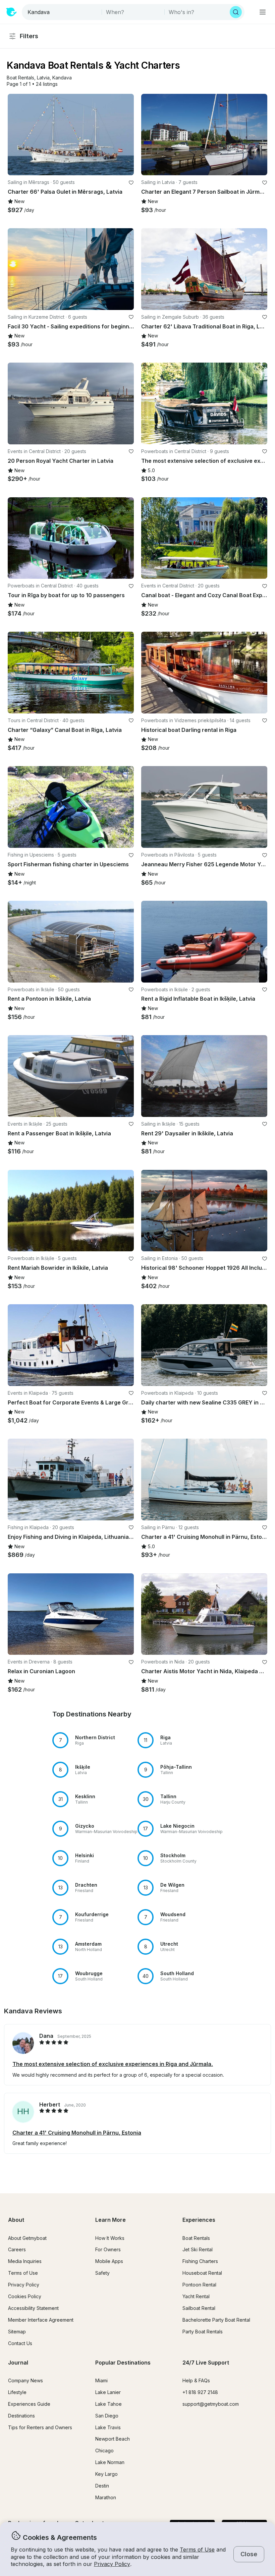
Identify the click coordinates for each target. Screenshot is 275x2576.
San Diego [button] (107, 2416)
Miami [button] (101, 2380)
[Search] (236, 12)
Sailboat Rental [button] (199, 2308)
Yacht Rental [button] (196, 2296)
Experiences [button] (199, 2220)
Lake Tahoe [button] (108, 2404)
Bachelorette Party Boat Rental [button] (216, 2320)
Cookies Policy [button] (25, 2296)
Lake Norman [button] (110, 2462)
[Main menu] (263, 12)
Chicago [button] (104, 2451)
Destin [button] (102, 2486)
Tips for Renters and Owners (40, 2427)
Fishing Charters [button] (200, 2261)
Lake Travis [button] (108, 2427)
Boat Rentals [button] (196, 2238)
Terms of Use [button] (197, 2550)
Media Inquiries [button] (25, 2261)
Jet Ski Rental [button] (198, 2249)
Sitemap (17, 2332)
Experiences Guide (29, 2404)
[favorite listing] (131, 183)
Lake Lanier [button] (108, 2392)
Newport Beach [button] (113, 2439)
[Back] (16, 134)
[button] (20, 78)
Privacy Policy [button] (112, 2564)
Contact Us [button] (20, 2343)
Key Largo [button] (106, 2474)
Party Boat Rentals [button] (203, 2332)
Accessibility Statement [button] (33, 2308)
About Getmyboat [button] (27, 2238)
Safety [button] (102, 2273)
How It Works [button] (110, 2238)
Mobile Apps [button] (109, 2261)
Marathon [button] (106, 2497)
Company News (25, 2380)
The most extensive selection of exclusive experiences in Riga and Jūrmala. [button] (113, 2064)
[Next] (126, 134)
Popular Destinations (123, 2363)
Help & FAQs (196, 2380)
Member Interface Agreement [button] (41, 2320)
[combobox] (62, 12)
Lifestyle (17, 2392)
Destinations (21, 2416)
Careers (17, 2249)
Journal (18, 2363)
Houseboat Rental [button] (202, 2273)
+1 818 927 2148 (200, 2392)
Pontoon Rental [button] (199, 2285)
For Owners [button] (108, 2249)
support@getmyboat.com (211, 2404)
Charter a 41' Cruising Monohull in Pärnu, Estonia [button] (77, 2133)
